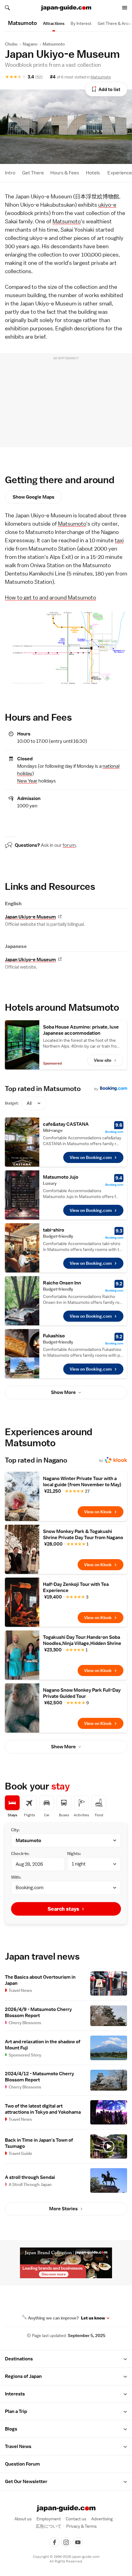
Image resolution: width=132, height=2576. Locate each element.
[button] (125, 2359)
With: (16, 1877)
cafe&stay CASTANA (66, 1124)
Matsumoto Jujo (61, 1177)
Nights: (74, 1853)
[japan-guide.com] (66, 8)
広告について (49, 2526)
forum (69, 845)
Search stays (63, 1909)
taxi (119, 540)
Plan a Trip (16, 2411)
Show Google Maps (33, 497)
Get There (33, 173)
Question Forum (22, 2464)
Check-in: (20, 1853)
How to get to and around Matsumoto (50, 597)
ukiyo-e (107, 205)
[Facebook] (54, 2542)
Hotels (93, 173)
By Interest (81, 23)
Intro (10, 173)
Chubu (11, 44)
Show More (63, 1392)
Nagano (30, 44)
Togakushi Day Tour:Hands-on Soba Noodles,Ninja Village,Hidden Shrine (82, 1640)
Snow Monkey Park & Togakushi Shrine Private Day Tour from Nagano (83, 1535)
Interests (15, 2394)
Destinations (19, 2359)
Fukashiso (54, 1336)
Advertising (102, 2519)
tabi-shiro (54, 1230)
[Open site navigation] (125, 8)
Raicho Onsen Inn (62, 1283)
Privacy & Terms (82, 2526)
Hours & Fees (65, 173)
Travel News (18, 2447)
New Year (27, 781)
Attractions (54, 23)
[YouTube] (78, 2542)
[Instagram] (66, 2542)
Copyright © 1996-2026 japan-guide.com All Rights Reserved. (66, 2559)
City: (15, 1830)
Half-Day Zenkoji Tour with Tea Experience (76, 1587)
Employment (49, 2519)
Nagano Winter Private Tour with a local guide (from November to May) (82, 1482)
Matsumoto (54, 44)
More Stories (63, 2209)
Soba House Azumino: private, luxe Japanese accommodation (81, 1030)
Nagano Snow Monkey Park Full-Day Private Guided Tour (82, 1693)
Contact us (76, 2519)
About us (23, 2519)
